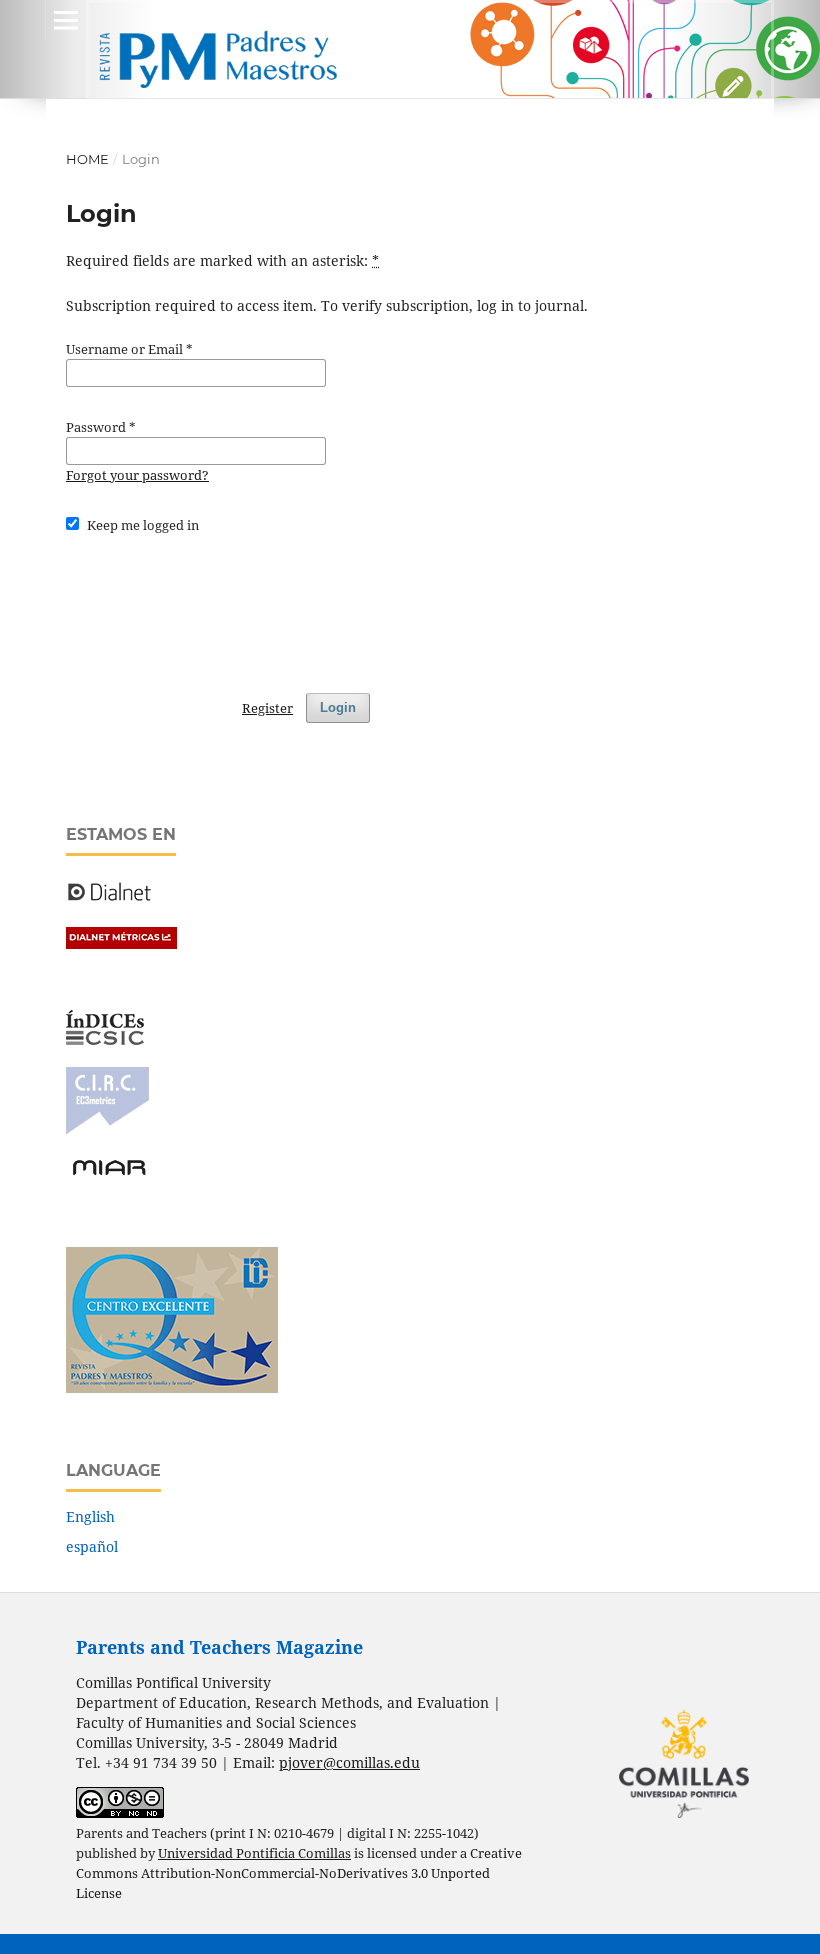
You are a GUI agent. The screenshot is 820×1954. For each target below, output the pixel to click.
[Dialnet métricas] (121, 943)
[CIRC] (107, 1129)
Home (87, 159)
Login (338, 707)
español (92, 1546)
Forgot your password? (137, 475)
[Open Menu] (66, 20)
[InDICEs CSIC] (105, 1039)
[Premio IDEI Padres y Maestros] (172, 1387)
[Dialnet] (109, 899)
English (90, 1516)
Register (267, 708)
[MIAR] (109, 1173)
